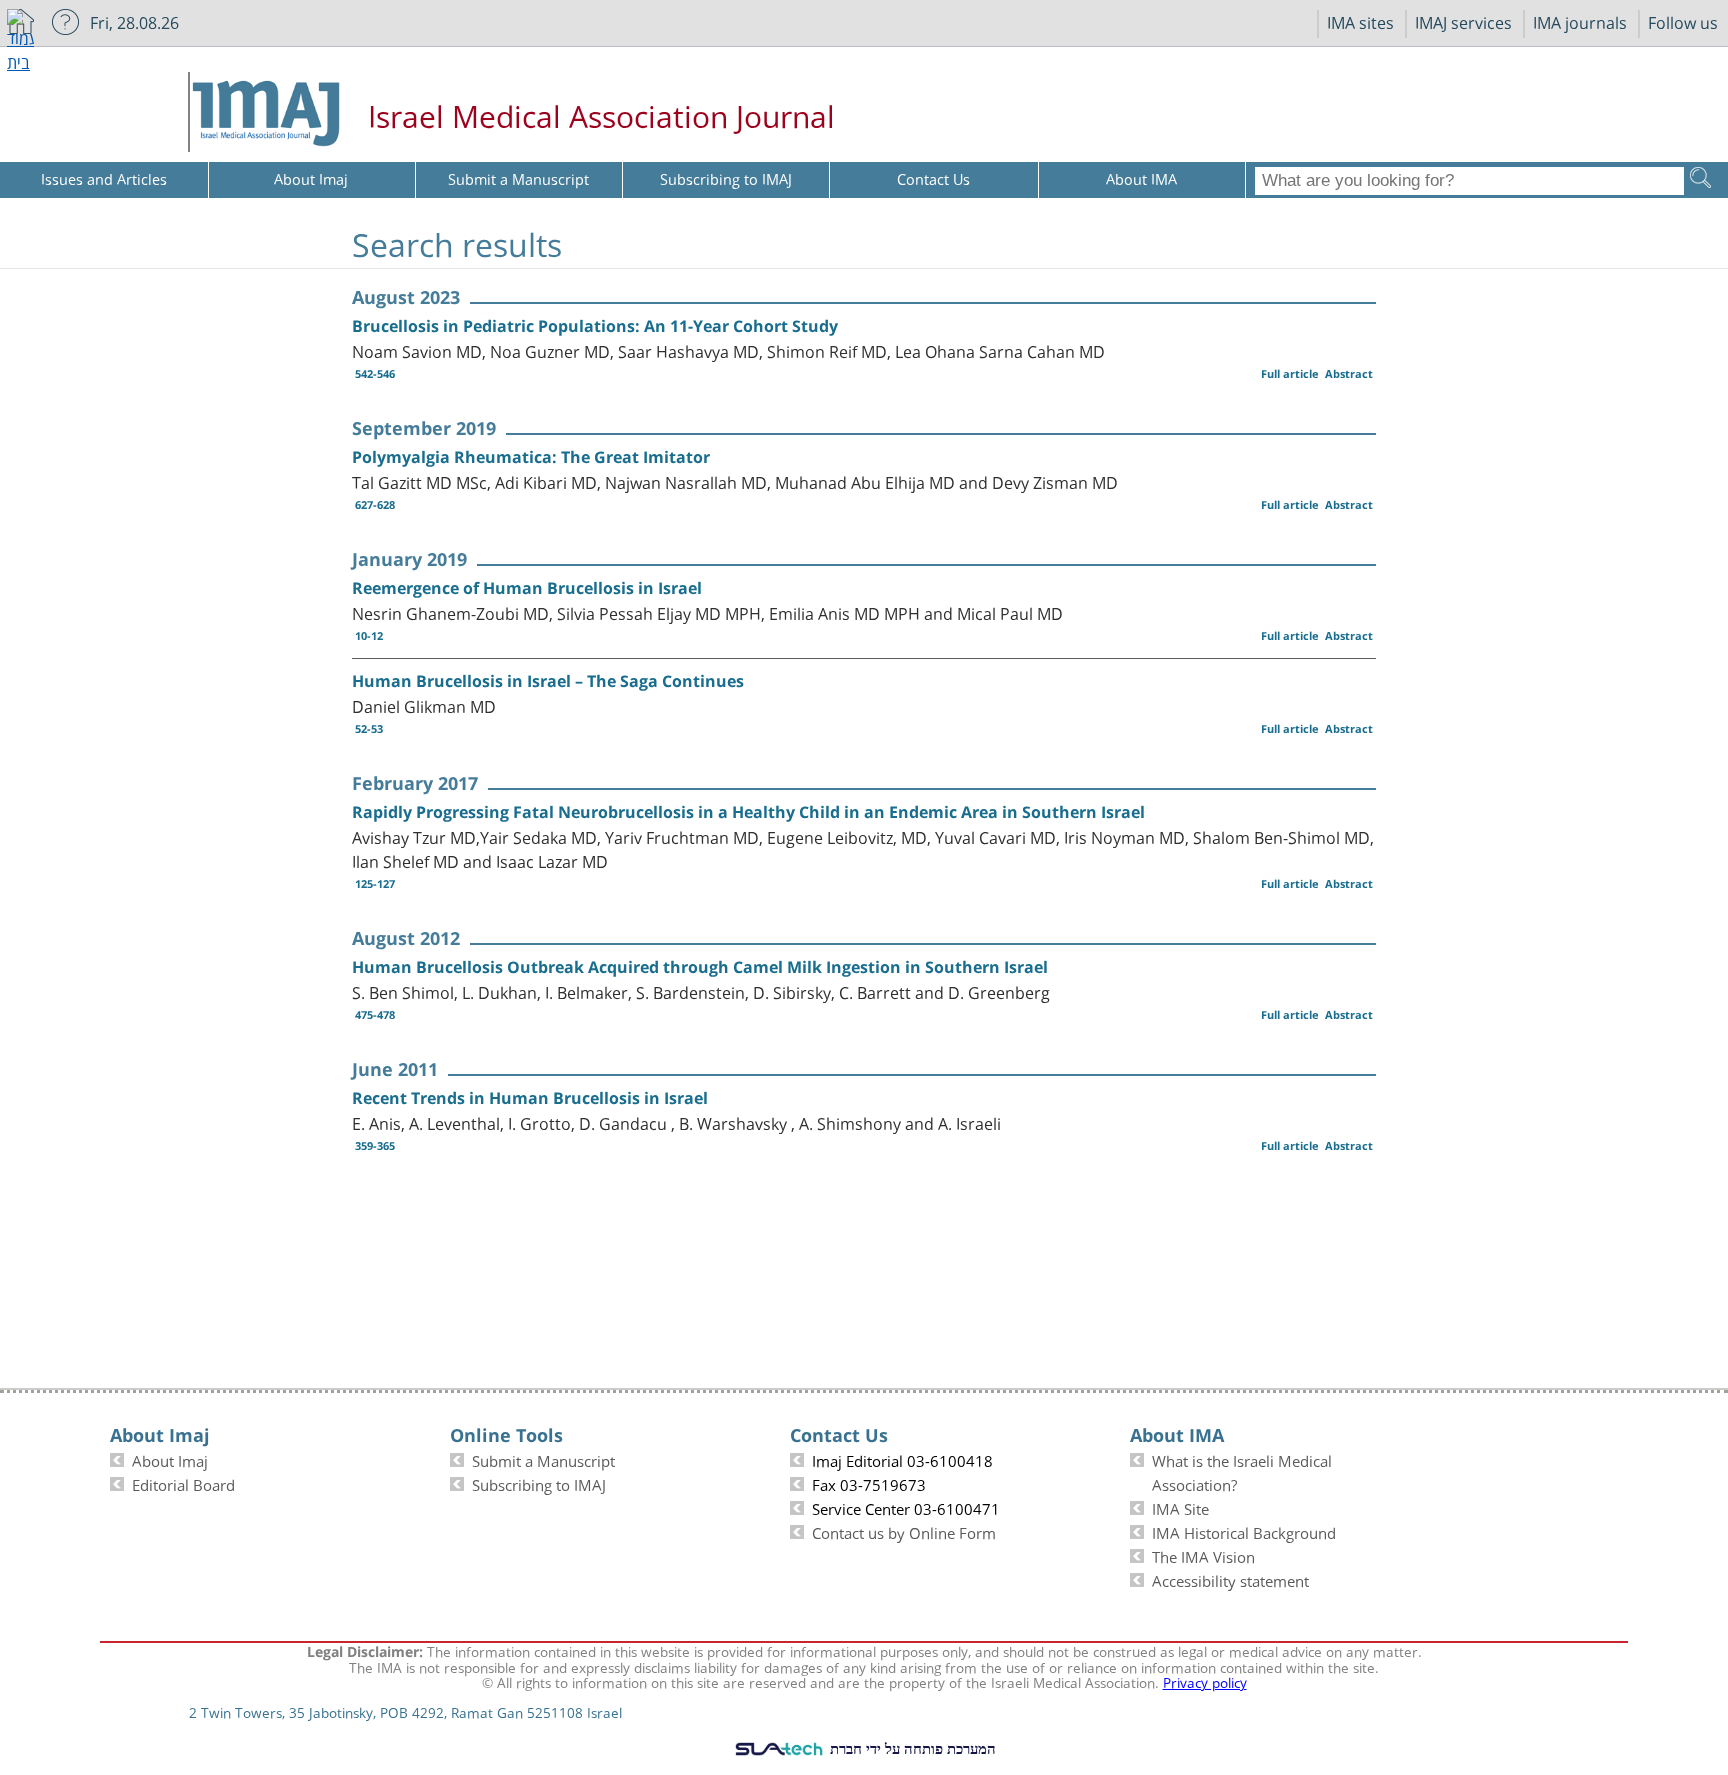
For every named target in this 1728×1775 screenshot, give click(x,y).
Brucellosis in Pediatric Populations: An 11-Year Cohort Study (595, 326)
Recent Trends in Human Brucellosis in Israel (530, 1098)
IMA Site (1180, 1507)
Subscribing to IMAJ (539, 1483)
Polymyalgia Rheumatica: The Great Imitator (531, 457)
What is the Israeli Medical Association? (1242, 1471)
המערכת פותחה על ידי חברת (911, 1748)
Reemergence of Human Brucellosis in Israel (527, 588)
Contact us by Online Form (904, 1531)
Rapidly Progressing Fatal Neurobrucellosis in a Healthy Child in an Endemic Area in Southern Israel (748, 812)
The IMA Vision (1203, 1555)
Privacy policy (1205, 1681)
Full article (1290, 373)
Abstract (1349, 373)
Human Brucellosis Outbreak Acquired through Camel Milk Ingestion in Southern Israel (700, 967)
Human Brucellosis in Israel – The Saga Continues (548, 681)
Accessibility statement (1230, 1579)
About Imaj (170, 1459)
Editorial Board (183, 1483)
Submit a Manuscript (543, 1459)
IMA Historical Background (1244, 1531)
